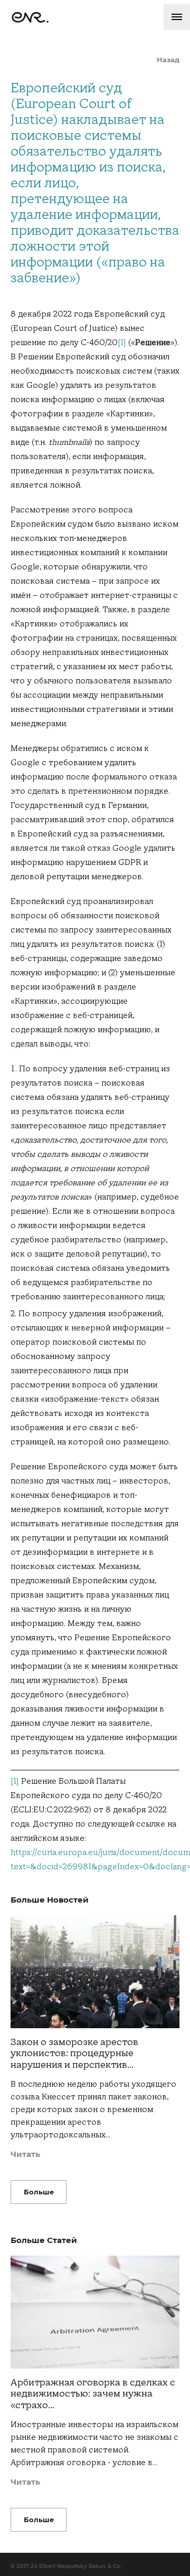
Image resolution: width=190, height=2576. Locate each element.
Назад (168, 60)
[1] (122, 343)
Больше (39, 2192)
